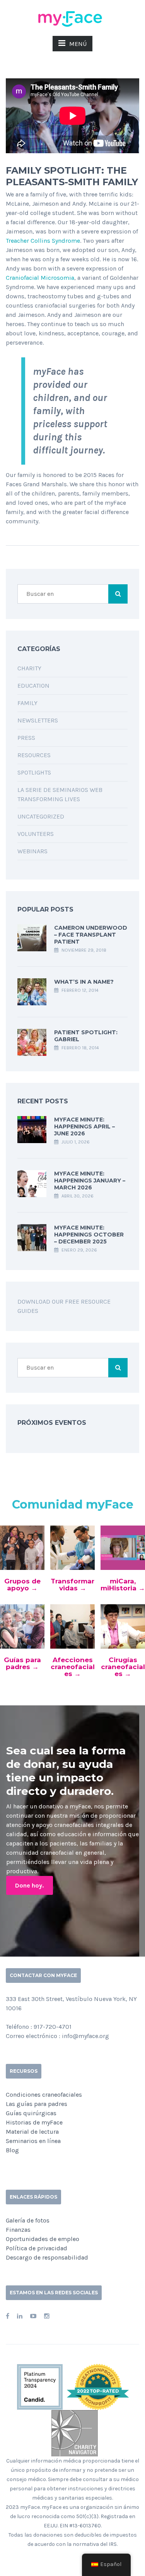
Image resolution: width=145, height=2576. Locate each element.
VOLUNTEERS (36, 834)
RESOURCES (34, 755)
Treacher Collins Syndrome (43, 241)
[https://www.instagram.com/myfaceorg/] (47, 2316)
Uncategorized (41, 816)
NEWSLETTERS (38, 720)
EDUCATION (33, 686)
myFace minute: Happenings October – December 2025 (89, 1235)
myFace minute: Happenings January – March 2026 (90, 1181)
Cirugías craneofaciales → (123, 1667)
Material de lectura (32, 2132)
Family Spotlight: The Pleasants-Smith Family (72, 176)
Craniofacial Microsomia (40, 278)
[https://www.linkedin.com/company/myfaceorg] (20, 2316)
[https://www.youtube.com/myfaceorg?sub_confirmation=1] (33, 2316)
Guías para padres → (22, 1663)
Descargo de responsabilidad (47, 2257)
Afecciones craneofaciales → (73, 1667)
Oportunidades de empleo (43, 2239)
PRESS (26, 738)
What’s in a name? (84, 982)
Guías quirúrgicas (31, 2113)
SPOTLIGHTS (34, 772)
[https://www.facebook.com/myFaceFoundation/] (8, 2316)
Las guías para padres (37, 2104)
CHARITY (29, 668)
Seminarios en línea (33, 2141)
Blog (12, 2150)
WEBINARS (32, 851)
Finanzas (18, 2230)
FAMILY (27, 703)
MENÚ (78, 44)
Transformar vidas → (72, 1585)
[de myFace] (73, 18)
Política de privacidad (37, 2248)
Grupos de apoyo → (22, 1585)
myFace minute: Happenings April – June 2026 (84, 1126)
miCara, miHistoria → (123, 1585)
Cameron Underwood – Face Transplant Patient (91, 935)
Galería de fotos (28, 2220)
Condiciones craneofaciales (44, 2095)
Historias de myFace (34, 2122)
